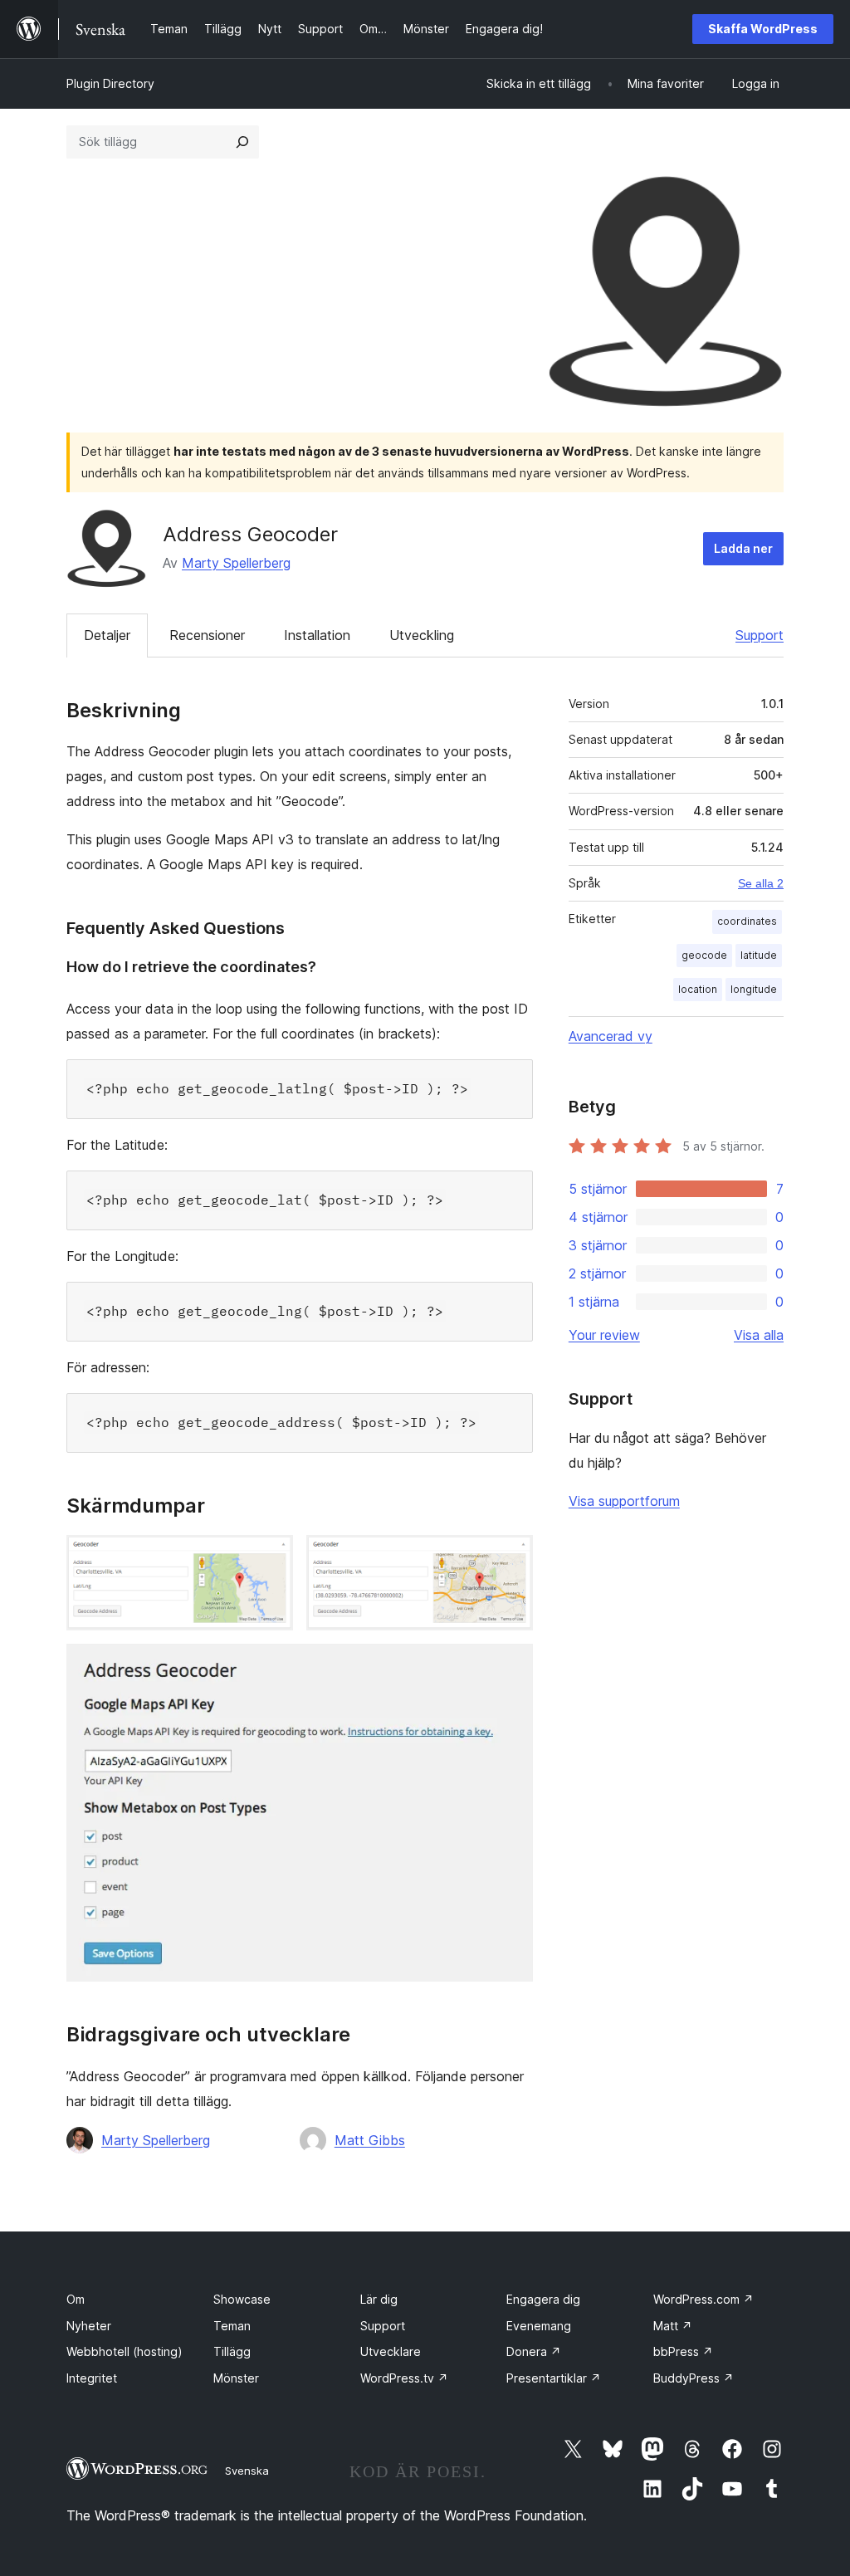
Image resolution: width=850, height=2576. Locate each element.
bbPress (683, 2351)
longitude (754, 989)
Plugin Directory (110, 83)
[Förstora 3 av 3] (510, 1666)
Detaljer (107, 635)
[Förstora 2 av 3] (510, 1557)
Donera (534, 2351)
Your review (604, 1335)
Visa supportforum (624, 1501)
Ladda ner (743, 548)
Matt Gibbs (370, 2140)
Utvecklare (391, 2351)
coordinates (747, 921)
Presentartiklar (554, 2378)
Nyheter (89, 2326)
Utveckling (422, 635)
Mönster (236, 2378)
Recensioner (207, 635)
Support (760, 635)
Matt (673, 2326)
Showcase (242, 2299)
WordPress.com (703, 2299)
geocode (704, 955)
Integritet (92, 2378)
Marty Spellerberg (236, 563)
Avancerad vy (611, 1036)
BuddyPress (694, 2378)
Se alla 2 (761, 883)
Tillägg (232, 2351)
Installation (317, 635)
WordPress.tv (404, 2378)
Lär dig (379, 2299)
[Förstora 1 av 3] (271, 1557)
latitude (759, 955)
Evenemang (539, 2326)
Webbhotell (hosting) (125, 2351)
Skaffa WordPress (763, 29)
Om (76, 2299)
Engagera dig (543, 2299)
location (698, 989)
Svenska (247, 2471)
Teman (232, 2326)
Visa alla (759, 1335)
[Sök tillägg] (242, 142)
